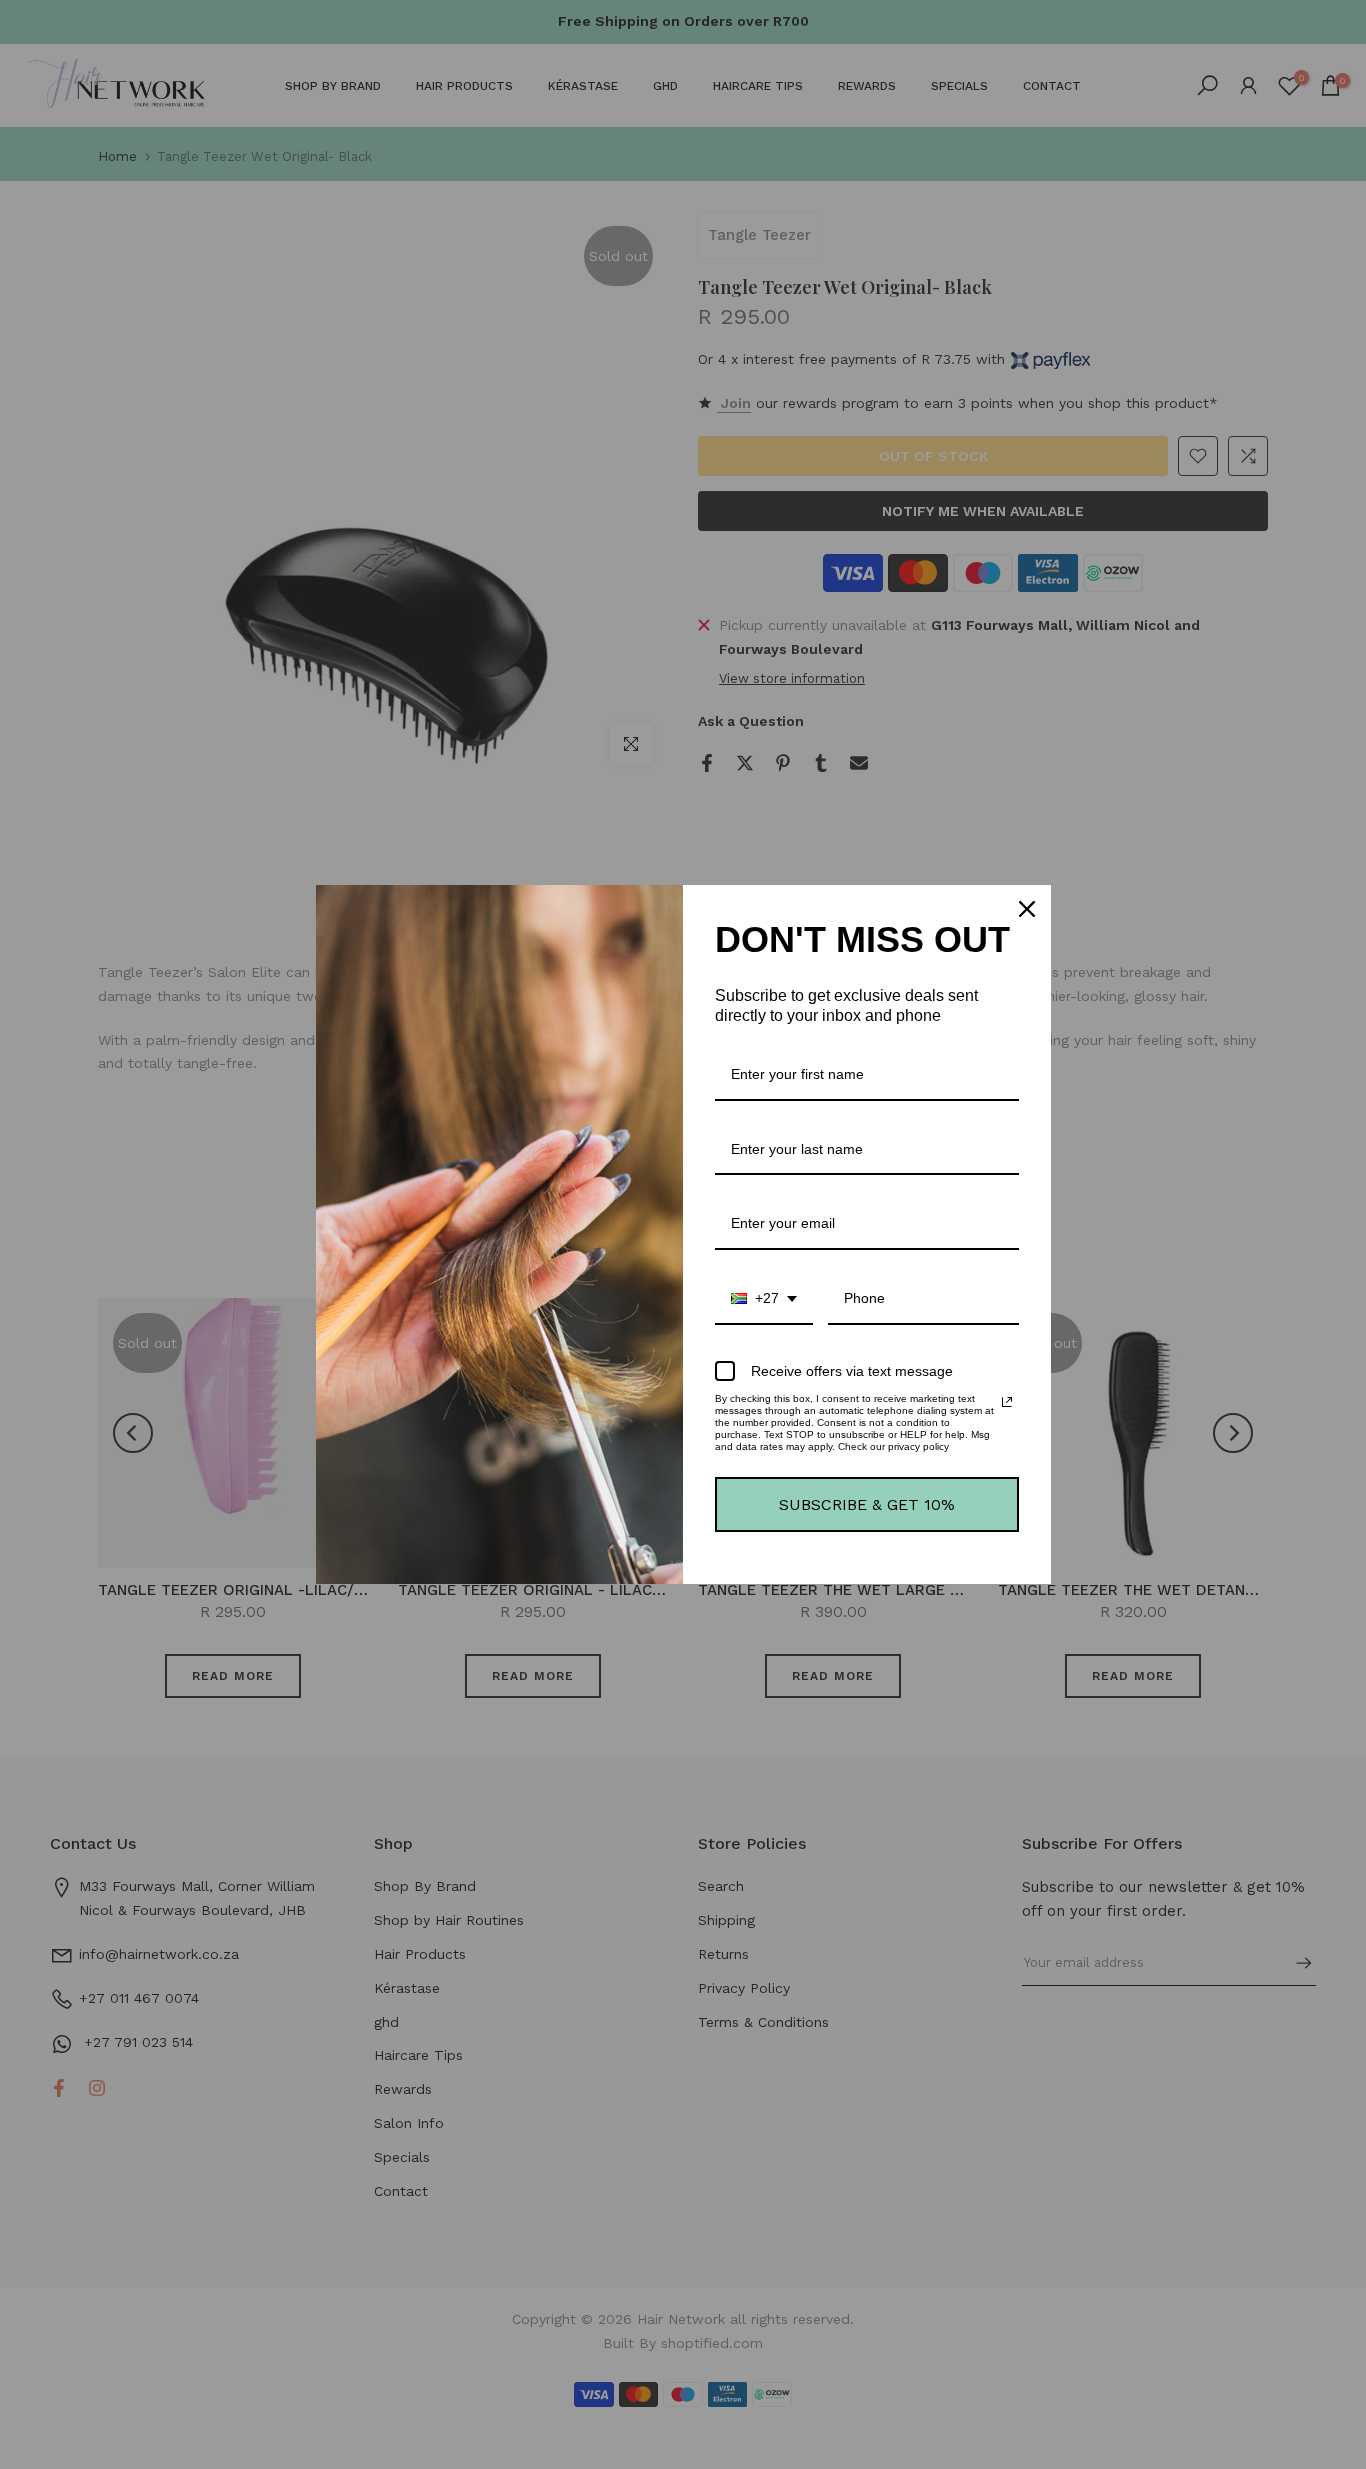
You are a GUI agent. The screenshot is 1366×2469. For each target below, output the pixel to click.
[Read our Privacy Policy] (1007, 1402)
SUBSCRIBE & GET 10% (867, 1504)
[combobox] (764, 1299)
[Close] (1027, 909)
